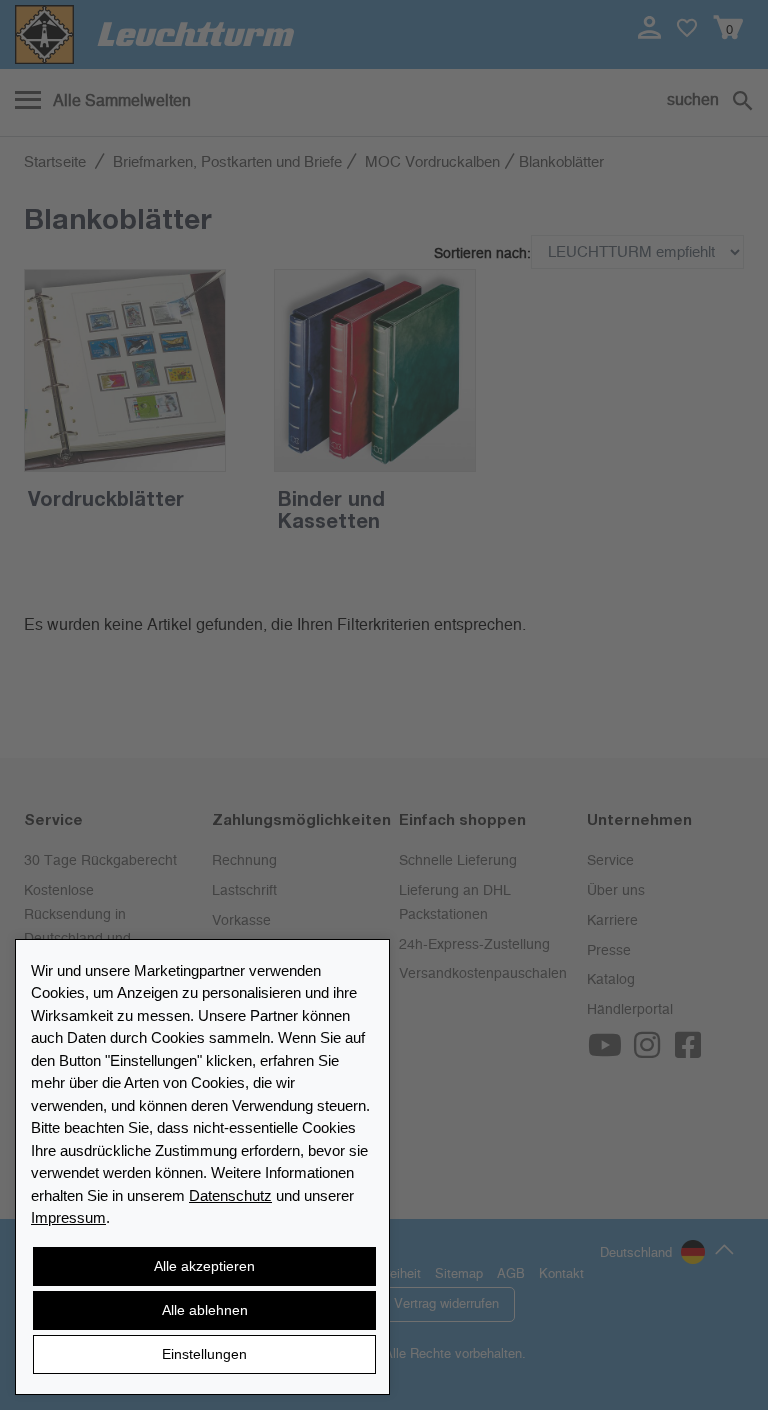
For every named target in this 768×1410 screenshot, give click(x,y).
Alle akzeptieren (204, 1266)
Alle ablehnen (205, 1310)
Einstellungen (204, 1354)
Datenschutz (230, 1195)
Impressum (68, 1217)
